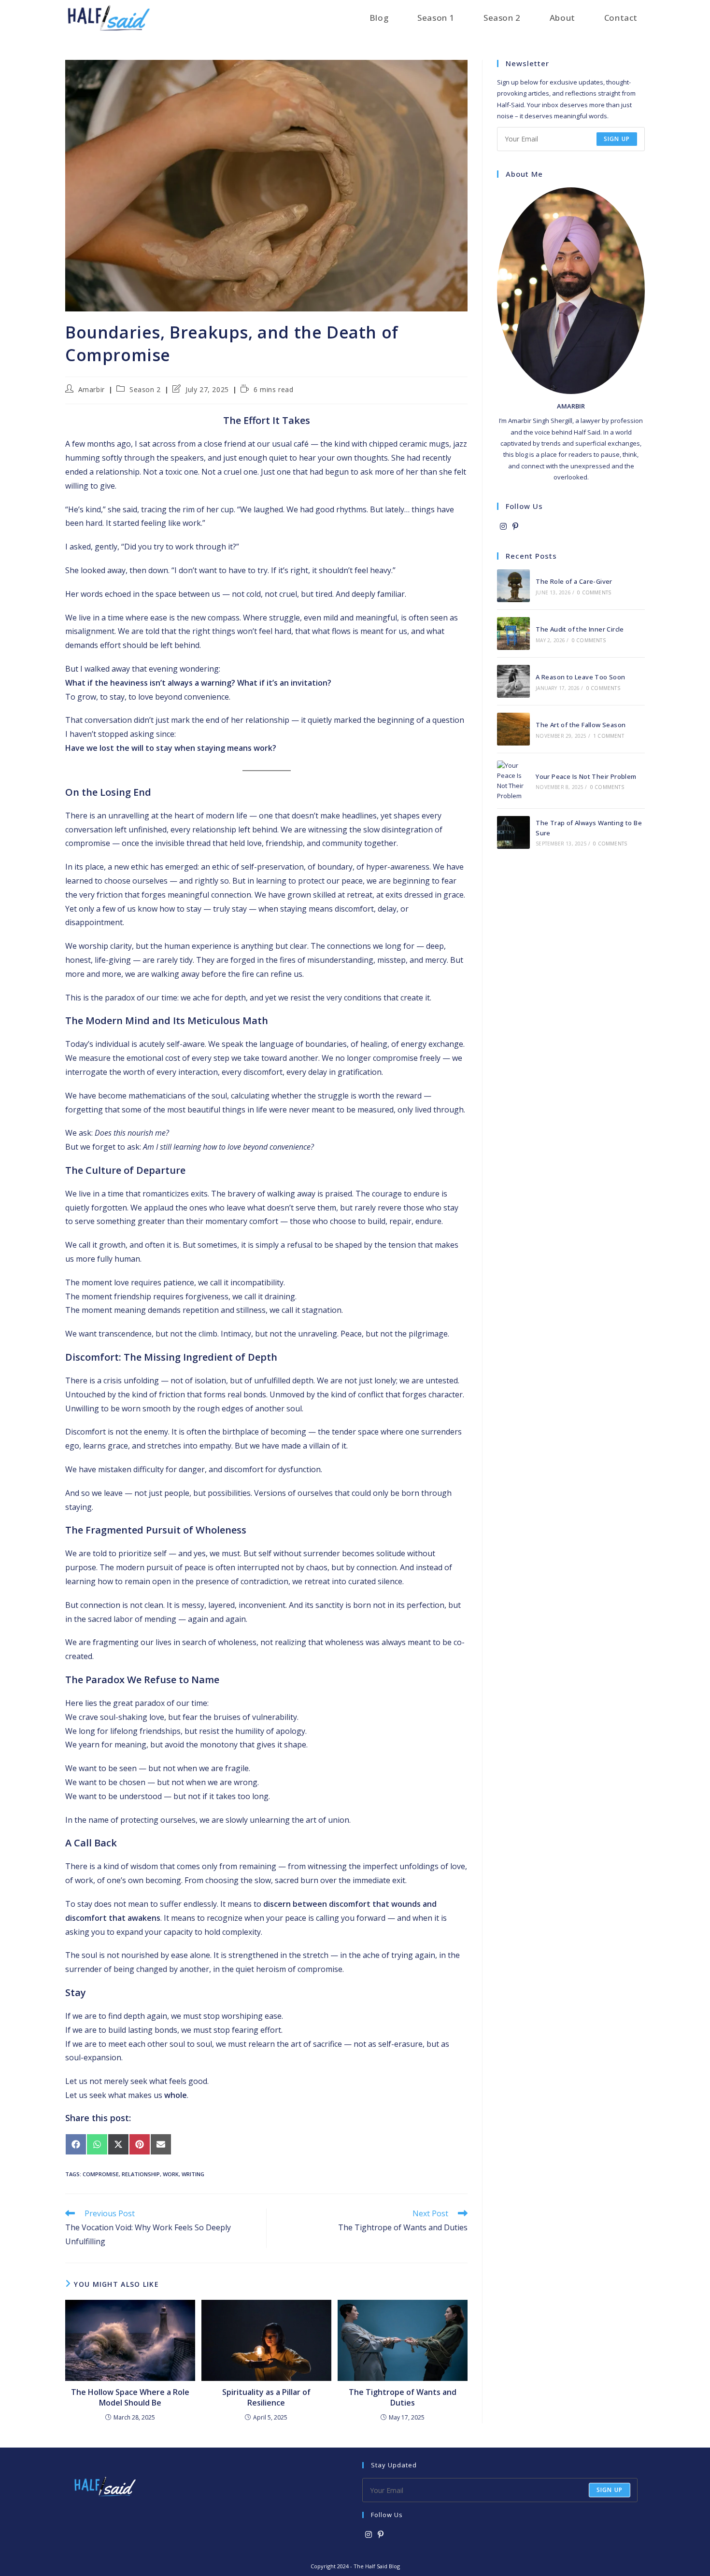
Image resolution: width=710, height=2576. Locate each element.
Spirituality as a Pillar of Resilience (266, 2397)
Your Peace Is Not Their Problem (586, 776)
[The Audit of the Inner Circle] (513, 633)
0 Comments (594, 592)
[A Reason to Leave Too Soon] (513, 681)
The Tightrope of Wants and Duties (403, 2397)
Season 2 (145, 389)
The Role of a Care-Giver (574, 581)
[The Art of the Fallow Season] (513, 729)
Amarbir (92, 389)
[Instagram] (503, 527)
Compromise (101, 2174)
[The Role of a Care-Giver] (513, 586)
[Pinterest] (515, 527)
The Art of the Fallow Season (581, 725)
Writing (193, 2174)
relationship (141, 2174)
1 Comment (609, 736)
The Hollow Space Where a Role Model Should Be (130, 2397)
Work (171, 2174)
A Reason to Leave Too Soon (580, 677)
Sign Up (610, 2490)
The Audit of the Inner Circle (580, 629)
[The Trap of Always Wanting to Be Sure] (513, 832)
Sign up (617, 139)
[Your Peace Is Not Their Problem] (513, 781)
